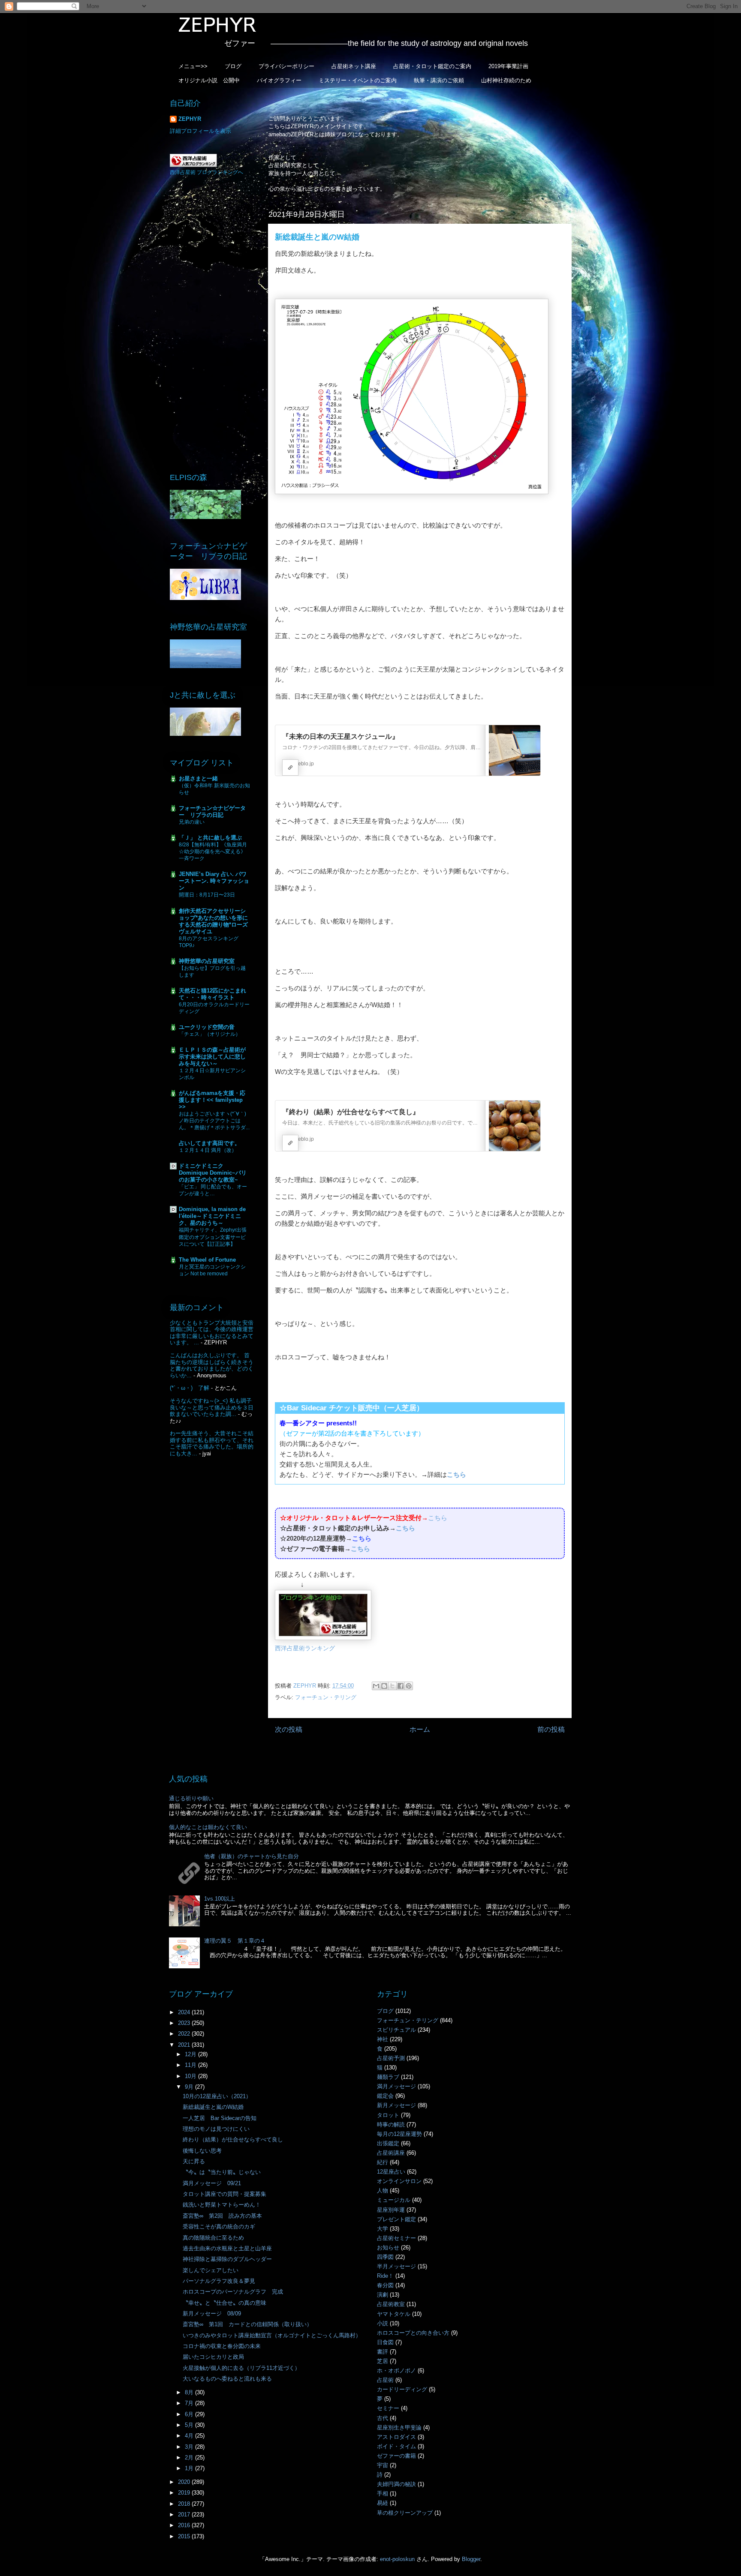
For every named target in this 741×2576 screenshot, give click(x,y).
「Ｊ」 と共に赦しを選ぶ (210, 838)
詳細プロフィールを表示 (200, 131)
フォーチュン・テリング (326, 1697)
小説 (383, 2323)
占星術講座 (391, 2153)
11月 (191, 2065)
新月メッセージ (396, 2105)
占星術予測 (391, 2058)
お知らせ (388, 2248)
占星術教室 (391, 2304)
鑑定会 (385, 2096)
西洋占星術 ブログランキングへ (206, 172)
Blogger (471, 2559)
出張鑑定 (388, 2143)
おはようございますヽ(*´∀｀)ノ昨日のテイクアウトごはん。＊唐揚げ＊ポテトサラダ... (214, 1121)
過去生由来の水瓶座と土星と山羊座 (227, 2248)
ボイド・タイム (396, 2446)
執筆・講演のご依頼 (439, 80)
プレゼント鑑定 (396, 2219)
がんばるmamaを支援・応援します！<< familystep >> (212, 1100)
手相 (383, 2494)
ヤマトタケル (394, 2314)
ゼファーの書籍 (396, 2456)
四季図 (385, 2257)
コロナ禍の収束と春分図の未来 (222, 2346)
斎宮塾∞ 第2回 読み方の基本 (222, 2216)
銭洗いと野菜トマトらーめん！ (222, 2205)
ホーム (420, 1729)
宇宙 (383, 2465)
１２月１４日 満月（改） (208, 1150)
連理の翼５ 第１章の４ (235, 1941)
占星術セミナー (396, 2238)
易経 (383, 2503)
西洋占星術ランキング (305, 1648)
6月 (190, 2414)
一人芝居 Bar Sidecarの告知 (220, 2118)
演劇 (383, 2295)
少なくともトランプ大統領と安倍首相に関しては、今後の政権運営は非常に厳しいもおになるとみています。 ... (212, 1333)
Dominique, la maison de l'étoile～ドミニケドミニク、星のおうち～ (212, 1216)
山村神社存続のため (506, 80)
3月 (190, 2447)
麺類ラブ (388, 2077)
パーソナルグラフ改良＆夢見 (219, 2281)
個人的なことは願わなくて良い (208, 1827)
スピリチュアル (396, 2030)
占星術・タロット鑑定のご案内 (432, 66)
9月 (190, 2087)
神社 (383, 2039)
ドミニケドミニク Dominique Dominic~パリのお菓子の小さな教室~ (213, 1173)
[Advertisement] (212, 324)
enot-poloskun (397, 2559)
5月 (190, 2425)
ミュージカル (394, 2200)
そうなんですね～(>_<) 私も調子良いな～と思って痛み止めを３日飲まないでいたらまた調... (212, 1407)
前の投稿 (551, 1729)
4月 (190, 2436)
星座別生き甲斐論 (399, 2428)
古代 (383, 2418)
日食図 (385, 2342)
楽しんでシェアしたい (211, 2270)
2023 (185, 2023)
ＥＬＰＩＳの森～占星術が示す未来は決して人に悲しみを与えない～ (212, 1057)
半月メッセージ (396, 2266)
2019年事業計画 (508, 66)
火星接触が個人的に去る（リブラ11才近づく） (241, 2368)
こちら (456, 1474)
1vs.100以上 (220, 1899)
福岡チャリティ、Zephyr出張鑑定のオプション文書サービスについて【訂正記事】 (213, 1237)
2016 (185, 2525)
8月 (190, 2392)
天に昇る (194, 2161)
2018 (185, 2504)
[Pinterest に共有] (409, 1686)
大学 (383, 2229)
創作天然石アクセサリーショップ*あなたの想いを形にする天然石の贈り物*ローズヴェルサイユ (213, 921)
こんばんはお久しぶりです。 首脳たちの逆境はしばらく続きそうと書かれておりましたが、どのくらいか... (212, 1365)
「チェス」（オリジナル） (210, 1034)
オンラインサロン (399, 2181)
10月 (191, 2076)
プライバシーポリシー (286, 66)
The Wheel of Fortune (207, 1260)
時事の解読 (391, 2125)
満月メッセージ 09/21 (212, 2183)
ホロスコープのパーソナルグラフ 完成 (233, 2292)
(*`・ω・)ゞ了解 (190, 1388)
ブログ (233, 66)
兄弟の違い (192, 822)
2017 (185, 2515)
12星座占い (391, 2172)
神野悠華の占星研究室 (207, 961)
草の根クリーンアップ (405, 2513)
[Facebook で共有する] (401, 1686)
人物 (383, 2191)
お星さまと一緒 (198, 778)
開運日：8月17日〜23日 (207, 895)
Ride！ (385, 2276)
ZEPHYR (190, 119)
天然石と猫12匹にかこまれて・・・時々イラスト (212, 994)
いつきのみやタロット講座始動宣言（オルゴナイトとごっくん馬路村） (272, 2335)
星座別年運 (391, 2210)
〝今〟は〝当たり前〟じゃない (222, 2172)
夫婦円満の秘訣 (396, 2484)
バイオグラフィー (279, 80)
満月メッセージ (396, 2086)
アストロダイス (396, 2437)
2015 (185, 2536)
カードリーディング (402, 2389)
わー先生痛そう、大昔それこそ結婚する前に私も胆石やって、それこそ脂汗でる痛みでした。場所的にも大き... (212, 1443)
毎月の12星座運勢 (399, 2134)
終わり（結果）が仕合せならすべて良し (233, 2140)
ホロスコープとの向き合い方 (413, 2333)
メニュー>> (193, 66)
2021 (185, 2045)
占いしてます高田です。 (209, 1143)
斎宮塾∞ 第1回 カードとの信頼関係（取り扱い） (247, 2324)
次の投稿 (289, 1729)
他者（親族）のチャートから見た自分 (252, 1856)
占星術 (385, 2380)
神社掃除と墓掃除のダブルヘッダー (227, 2259)
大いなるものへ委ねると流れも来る (227, 2379)
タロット (388, 2115)
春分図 (385, 2285)
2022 (185, 2034)
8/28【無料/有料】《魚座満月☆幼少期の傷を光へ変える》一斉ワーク (213, 852)
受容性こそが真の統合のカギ (219, 2227)
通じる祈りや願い (191, 1798)
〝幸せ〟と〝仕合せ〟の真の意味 (224, 2303)
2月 (190, 2458)
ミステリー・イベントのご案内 (358, 80)
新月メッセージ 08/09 (212, 2314)
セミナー (388, 2408)
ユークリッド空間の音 (207, 1027)
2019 (185, 2493)
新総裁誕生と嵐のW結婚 (213, 2107)
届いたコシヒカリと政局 (213, 2357)
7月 (190, 2403)
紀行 (383, 2162)
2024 (185, 2012)
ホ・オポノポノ (396, 2371)
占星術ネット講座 (354, 66)
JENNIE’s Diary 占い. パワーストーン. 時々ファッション (214, 881)
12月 (191, 2054)
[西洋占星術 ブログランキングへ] (193, 165)
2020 (185, 2482)
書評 (383, 2352)
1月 (190, 2468)
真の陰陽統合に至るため (213, 2238)
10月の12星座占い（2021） (217, 2096)
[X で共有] (392, 1686)
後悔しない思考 (202, 2151)
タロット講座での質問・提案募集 (224, 2194)
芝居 (383, 2361)
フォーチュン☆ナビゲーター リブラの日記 (212, 811)
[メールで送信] (376, 1686)
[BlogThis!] (384, 1686)
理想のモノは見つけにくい (216, 2129)
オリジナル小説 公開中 (209, 80)
